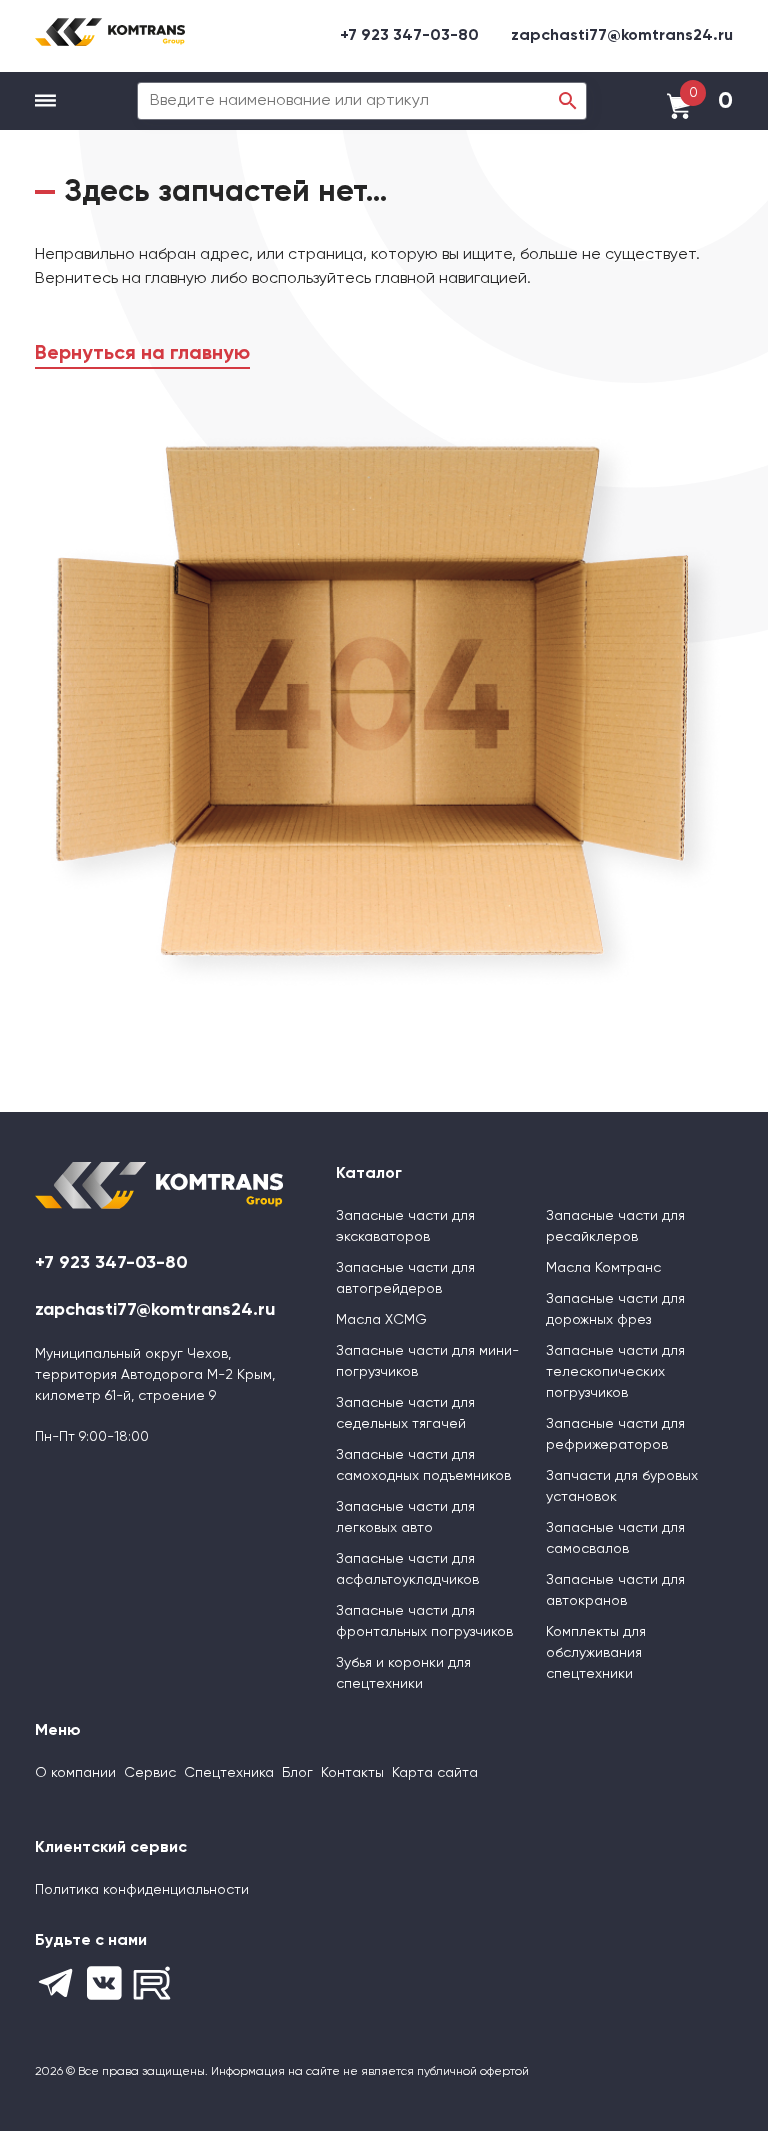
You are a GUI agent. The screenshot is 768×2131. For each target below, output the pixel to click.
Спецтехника (229, 1773)
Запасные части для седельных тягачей (405, 1413)
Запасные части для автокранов (615, 1590)
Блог (297, 1773)
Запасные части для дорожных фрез (615, 1309)
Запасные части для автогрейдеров (405, 1278)
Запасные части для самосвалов (615, 1538)
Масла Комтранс (603, 1268)
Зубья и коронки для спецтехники (403, 1673)
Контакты (352, 1773)
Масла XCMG (381, 1320)
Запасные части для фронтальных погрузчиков (424, 1621)
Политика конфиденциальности (142, 1890)
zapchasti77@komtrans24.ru (622, 36)
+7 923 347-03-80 (409, 36)
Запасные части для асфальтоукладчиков (407, 1569)
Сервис (150, 1773)
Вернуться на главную (142, 354)
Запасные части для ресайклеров (615, 1226)
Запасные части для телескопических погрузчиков (615, 1372)
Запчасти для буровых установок (622, 1486)
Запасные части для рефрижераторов (615, 1434)
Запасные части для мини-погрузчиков (427, 1361)
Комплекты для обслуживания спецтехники (596, 1653)
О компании (75, 1773)
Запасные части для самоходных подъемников (423, 1465)
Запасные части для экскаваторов (405, 1226)
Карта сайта (435, 1773)
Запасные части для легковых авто (405, 1517)
